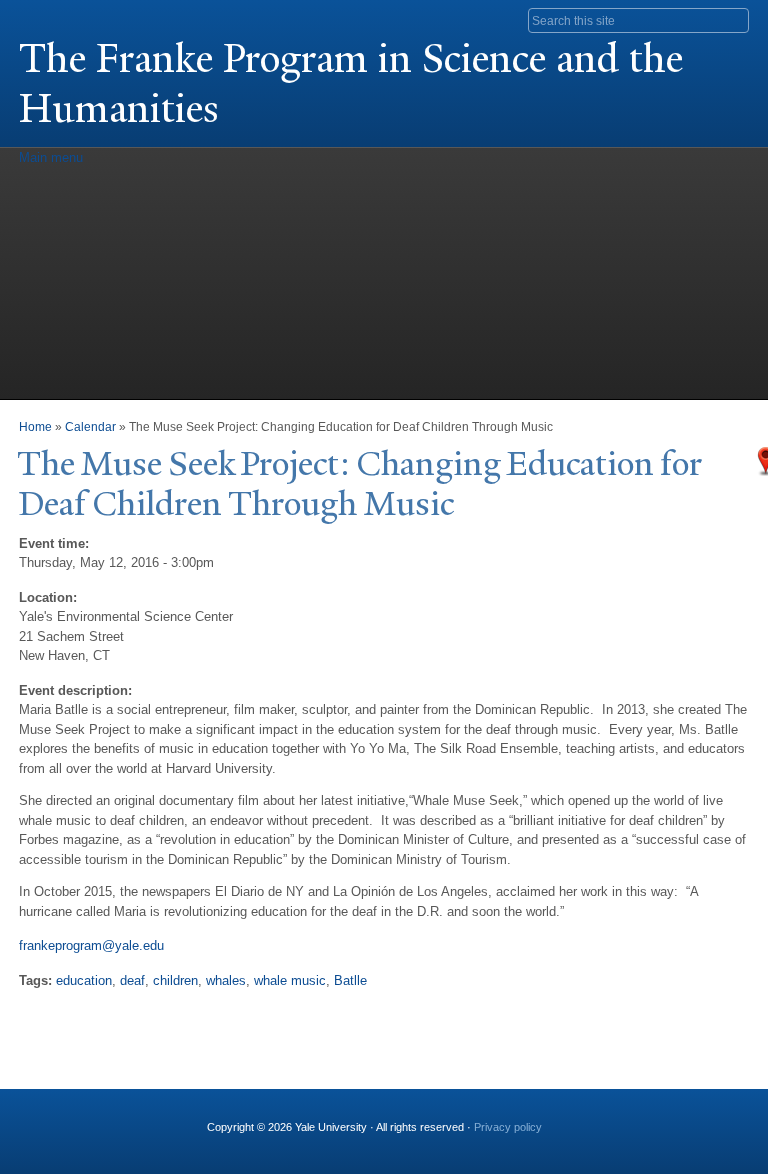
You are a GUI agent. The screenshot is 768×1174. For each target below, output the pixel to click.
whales (226, 980)
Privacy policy (508, 1127)
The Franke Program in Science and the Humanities (351, 83)
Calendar (90, 427)
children (175, 980)
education (84, 980)
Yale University (75, 17)
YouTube (595, 1119)
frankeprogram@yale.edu (91, 945)
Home (35, 427)
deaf (132, 980)
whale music (290, 980)
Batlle (350, 980)
